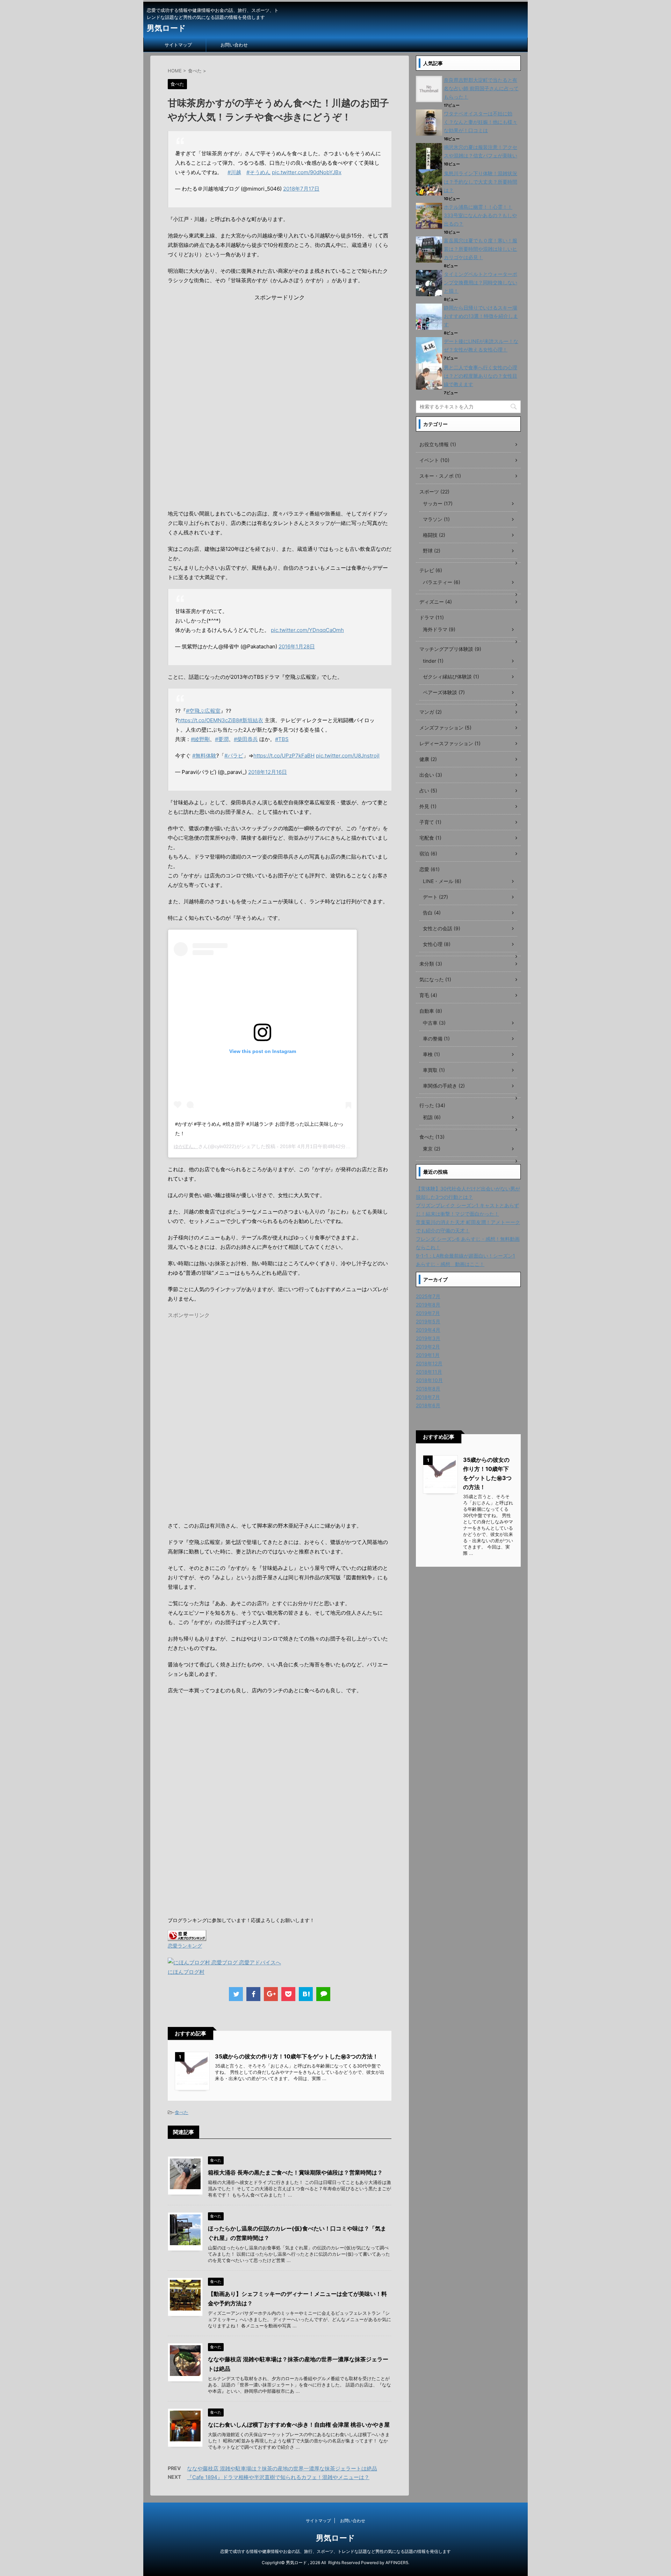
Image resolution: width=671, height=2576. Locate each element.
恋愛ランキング (185, 1946)
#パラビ (234, 756)
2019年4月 (428, 1330)
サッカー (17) (438, 503)
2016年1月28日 (297, 646)
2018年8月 (428, 1389)
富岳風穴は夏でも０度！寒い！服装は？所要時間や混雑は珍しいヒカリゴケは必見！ (481, 249)
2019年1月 (428, 1355)
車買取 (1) (434, 1070)
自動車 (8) (431, 1011)
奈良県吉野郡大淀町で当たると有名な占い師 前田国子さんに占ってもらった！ (481, 88)
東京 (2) (432, 1149)
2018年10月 (429, 1380)
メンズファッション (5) (445, 728)
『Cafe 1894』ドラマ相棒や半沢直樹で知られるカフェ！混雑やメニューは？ (278, 2477)
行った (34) (432, 1105)
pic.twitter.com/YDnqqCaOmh (307, 630)
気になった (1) (435, 979)
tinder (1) (433, 661)
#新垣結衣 (251, 720)
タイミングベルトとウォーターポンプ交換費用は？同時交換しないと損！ (481, 282)
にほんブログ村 (186, 1972)
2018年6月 (428, 1405)
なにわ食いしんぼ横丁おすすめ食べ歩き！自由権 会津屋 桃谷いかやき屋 (299, 2425)
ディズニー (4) (436, 602)
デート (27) (435, 897)
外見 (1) (428, 806)
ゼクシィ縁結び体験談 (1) (451, 677)
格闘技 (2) (434, 535)
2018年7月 (428, 1397)
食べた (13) (432, 1137)
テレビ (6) (431, 570)
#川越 (234, 172)
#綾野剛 (200, 739)
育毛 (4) (428, 995)
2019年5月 (428, 1321)
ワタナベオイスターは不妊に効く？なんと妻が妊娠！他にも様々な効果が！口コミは (481, 122)
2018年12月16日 (268, 772)
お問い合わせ (234, 45)
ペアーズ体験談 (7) (444, 692)
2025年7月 (428, 1296)
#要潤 (222, 739)
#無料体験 (204, 756)
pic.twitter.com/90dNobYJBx (307, 172)
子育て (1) (430, 822)
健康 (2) (428, 759)
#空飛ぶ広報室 (203, 711)
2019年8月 (428, 1305)
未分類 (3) (431, 964)
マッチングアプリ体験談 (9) (450, 649)
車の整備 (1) (436, 1038)
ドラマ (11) (432, 617)
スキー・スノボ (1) (440, 476)
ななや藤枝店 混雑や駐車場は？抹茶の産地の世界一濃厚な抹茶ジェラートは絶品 (282, 2468)
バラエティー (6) (442, 582)
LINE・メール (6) (442, 881)
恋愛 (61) (430, 869)
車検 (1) (431, 1054)
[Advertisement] (280, 350)
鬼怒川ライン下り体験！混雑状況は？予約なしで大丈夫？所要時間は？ (481, 182)
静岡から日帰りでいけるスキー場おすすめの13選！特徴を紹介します (481, 316)
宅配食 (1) (430, 838)
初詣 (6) (432, 1117)
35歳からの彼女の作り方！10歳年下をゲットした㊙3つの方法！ (297, 2056)
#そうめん (258, 172)
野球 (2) (432, 551)
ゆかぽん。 (186, 1146)
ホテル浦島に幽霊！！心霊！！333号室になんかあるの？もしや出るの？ (480, 215)
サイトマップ (178, 45)
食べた (182, 2112)
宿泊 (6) (428, 853)
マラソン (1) (436, 519)
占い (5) (428, 791)
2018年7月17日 (301, 189)
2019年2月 (428, 1347)
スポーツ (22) (434, 492)
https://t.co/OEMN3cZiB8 (208, 720)
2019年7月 (428, 1313)
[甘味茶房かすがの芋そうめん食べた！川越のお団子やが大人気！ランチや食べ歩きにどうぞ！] (306, 1994)
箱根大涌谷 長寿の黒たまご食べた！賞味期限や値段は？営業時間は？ (295, 2172)
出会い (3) (431, 775)
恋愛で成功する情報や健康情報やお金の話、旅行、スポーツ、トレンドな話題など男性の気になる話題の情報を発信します (335, 2551)
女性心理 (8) (437, 944)
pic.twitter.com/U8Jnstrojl (348, 756)
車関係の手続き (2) (444, 1086)
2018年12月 (429, 1363)
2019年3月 (428, 1338)
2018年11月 (429, 1372)
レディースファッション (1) (450, 743)
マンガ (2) (431, 712)
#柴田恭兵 (246, 739)
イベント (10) (434, 460)
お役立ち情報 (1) (438, 444)
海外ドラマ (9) (439, 629)
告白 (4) (432, 913)
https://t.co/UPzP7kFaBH (284, 756)
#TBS (282, 739)
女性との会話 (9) (442, 928)
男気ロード (166, 28)
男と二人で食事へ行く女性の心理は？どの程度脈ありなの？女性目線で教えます (481, 376)
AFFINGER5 (397, 2563)
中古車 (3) (434, 1023)
